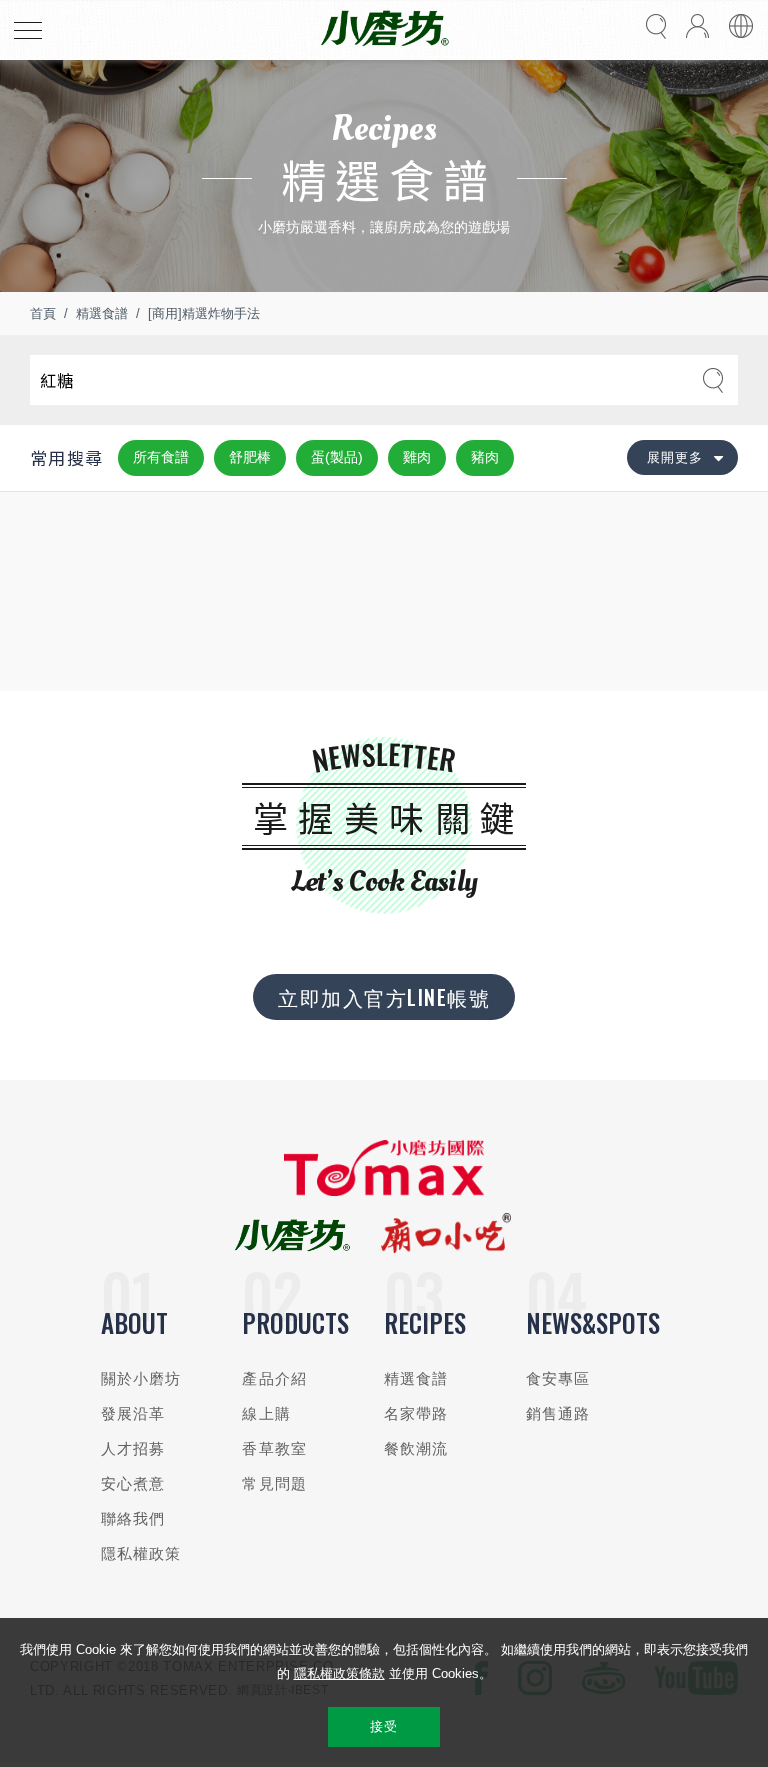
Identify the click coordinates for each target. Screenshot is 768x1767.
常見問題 (274, 1483)
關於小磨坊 (141, 1378)
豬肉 (485, 457)
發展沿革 (133, 1413)
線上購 (266, 1413)
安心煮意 (133, 1483)
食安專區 (558, 1378)
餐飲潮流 (416, 1448)
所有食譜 (161, 457)
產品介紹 (274, 1378)
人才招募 (133, 1448)
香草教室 (274, 1448)
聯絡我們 (133, 1518)
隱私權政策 (141, 1553)
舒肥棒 (250, 457)
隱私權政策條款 (339, 1673)
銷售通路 (558, 1413)
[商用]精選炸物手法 (204, 313)
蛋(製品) (337, 457)
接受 (383, 1726)
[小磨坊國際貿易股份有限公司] (384, 1191)
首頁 (43, 313)
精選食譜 (102, 313)
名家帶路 (416, 1413)
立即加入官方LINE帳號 (384, 997)
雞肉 (417, 457)
